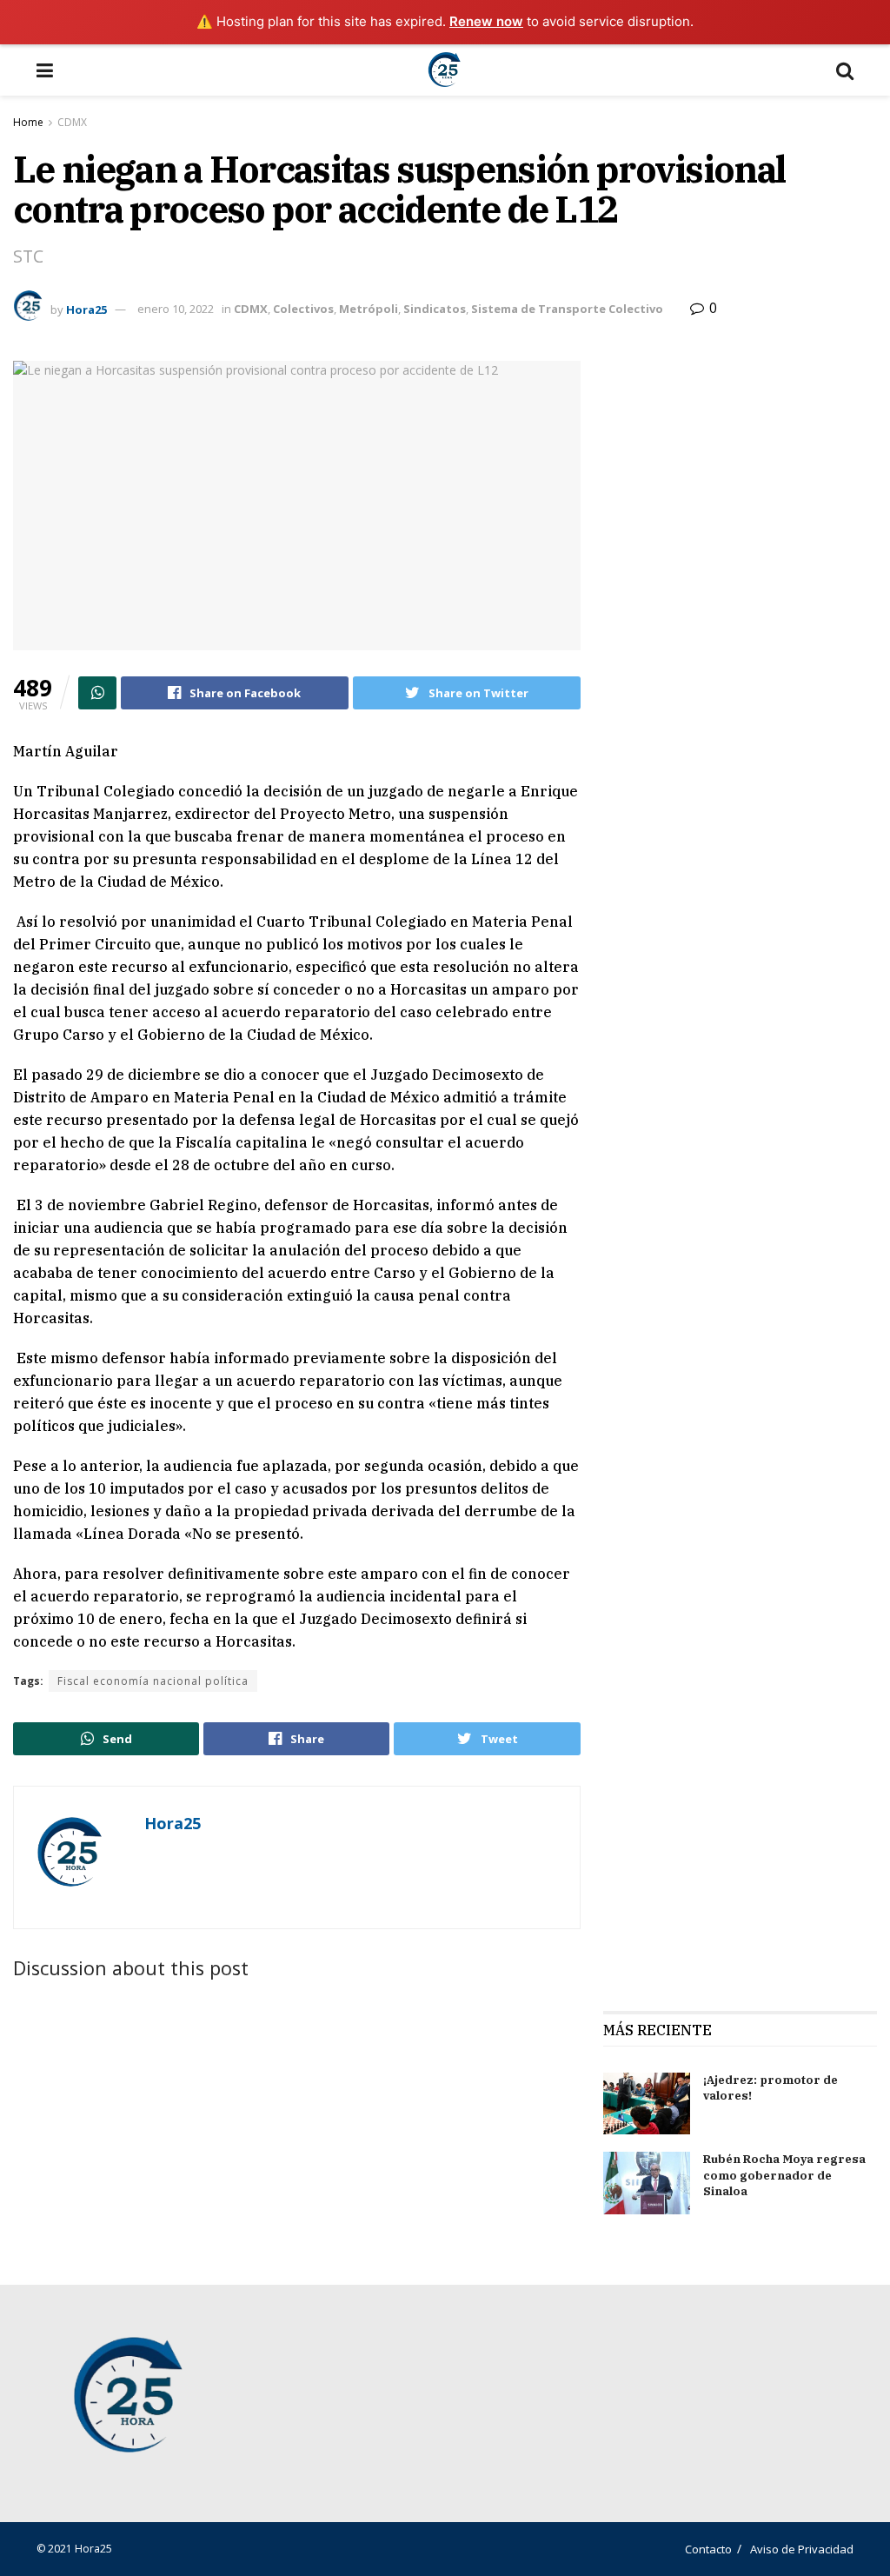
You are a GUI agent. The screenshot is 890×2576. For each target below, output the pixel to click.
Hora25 (86, 309)
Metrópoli (369, 309)
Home (28, 122)
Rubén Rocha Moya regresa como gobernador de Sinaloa (784, 2175)
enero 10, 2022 (176, 309)
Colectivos (303, 309)
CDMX (72, 122)
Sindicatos (435, 309)
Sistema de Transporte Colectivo (567, 309)
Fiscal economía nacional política (153, 1681)
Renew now (486, 21)
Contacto (708, 2549)
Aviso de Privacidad (802, 2549)
